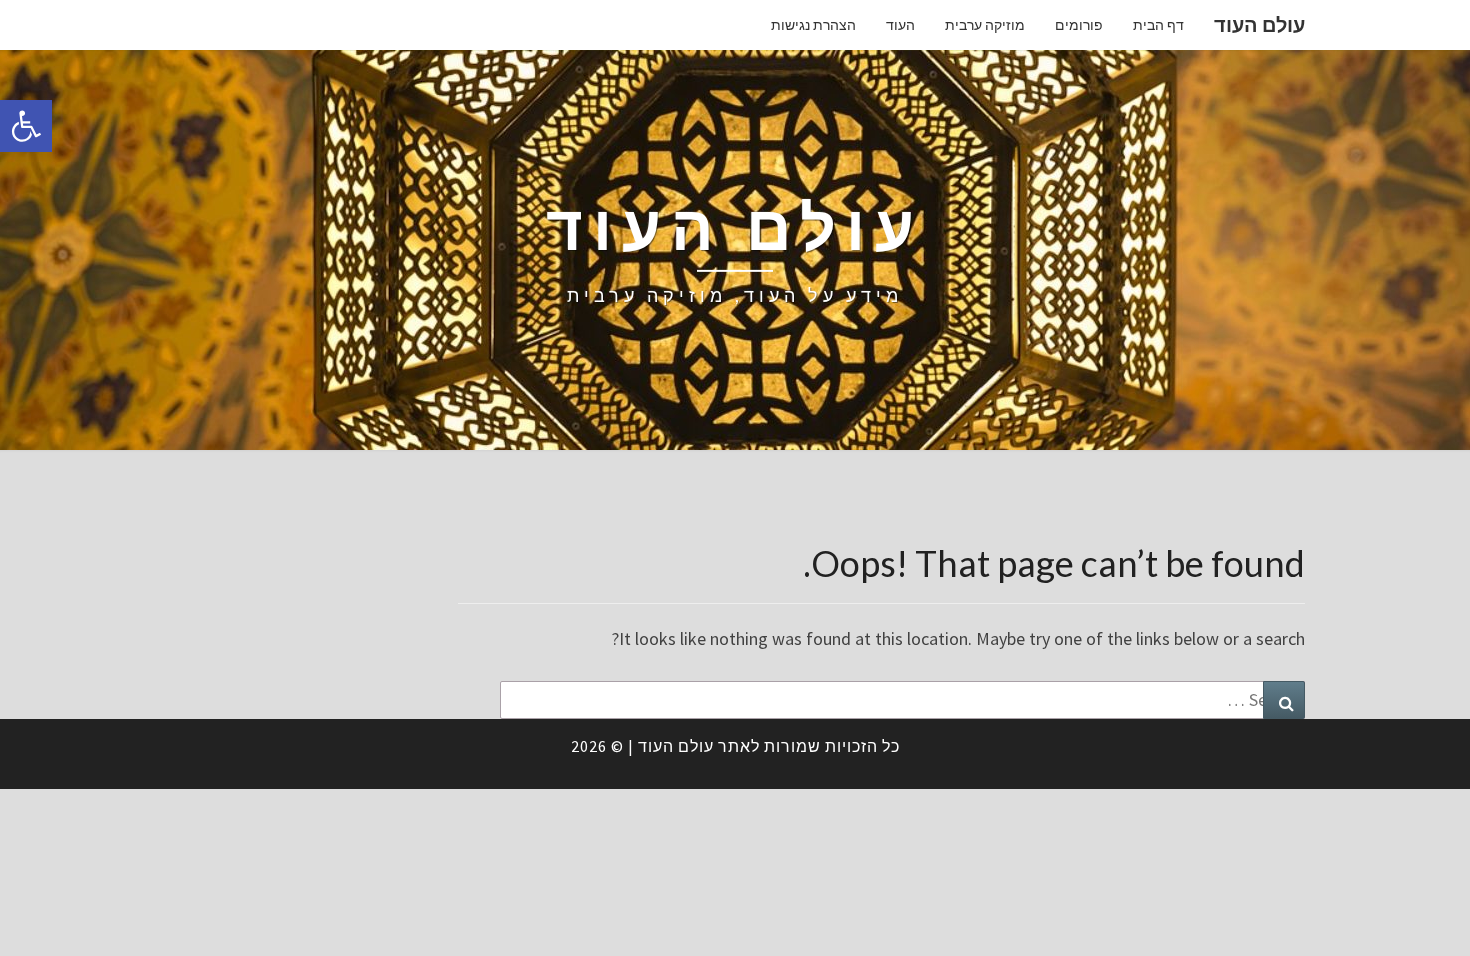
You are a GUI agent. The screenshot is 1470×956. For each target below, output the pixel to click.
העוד (900, 25)
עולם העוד (1259, 24)
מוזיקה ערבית (985, 25)
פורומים (1079, 25)
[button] (26, 126)
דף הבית (1158, 25)
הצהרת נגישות (813, 25)
